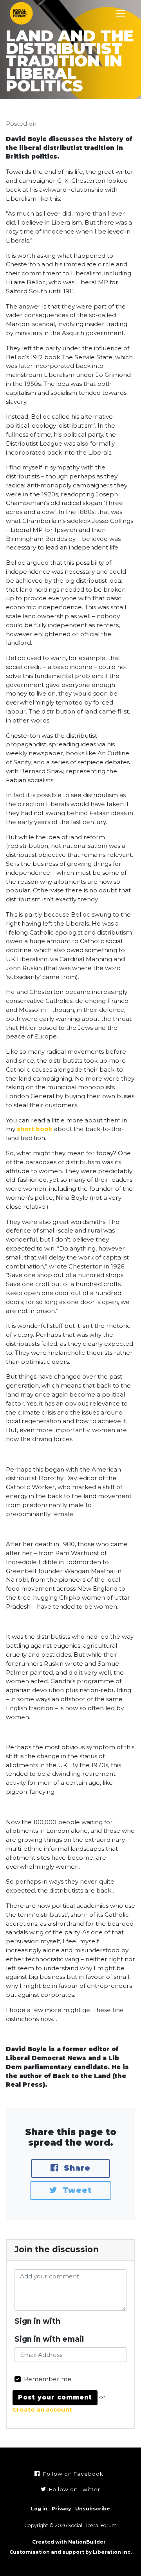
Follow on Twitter (74, 2489)
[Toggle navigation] (121, 13)
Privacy (61, 2509)
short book (35, 1129)
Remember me (48, 2379)
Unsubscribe (93, 2509)
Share (76, 2168)
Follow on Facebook (72, 2474)
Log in (39, 2509)
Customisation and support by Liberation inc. (70, 2552)
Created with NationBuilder (69, 2542)
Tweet (76, 2190)
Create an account (42, 2409)
